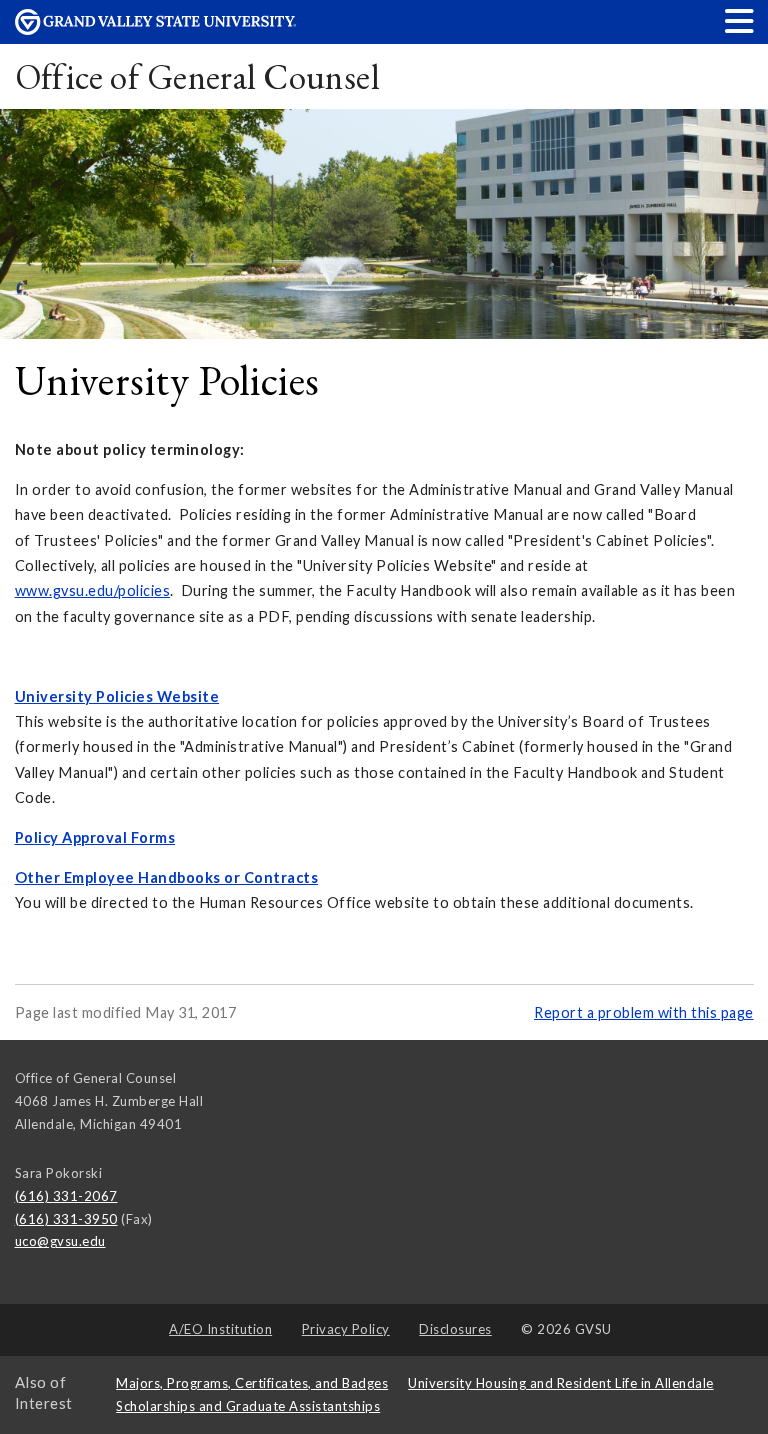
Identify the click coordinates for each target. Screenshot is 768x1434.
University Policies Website (117, 696)
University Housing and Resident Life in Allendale (561, 1383)
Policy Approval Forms (95, 837)
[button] (740, 20)
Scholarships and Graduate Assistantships (248, 1406)
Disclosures (455, 1329)
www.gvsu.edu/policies (93, 590)
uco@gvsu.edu (60, 1241)
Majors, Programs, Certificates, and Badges (252, 1383)
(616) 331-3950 (66, 1219)
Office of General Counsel (197, 76)
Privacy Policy (346, 1329)
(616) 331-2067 (66, 1196)
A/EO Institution (220, 1329)
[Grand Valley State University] (156, 29)
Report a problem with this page (644, 1012)
